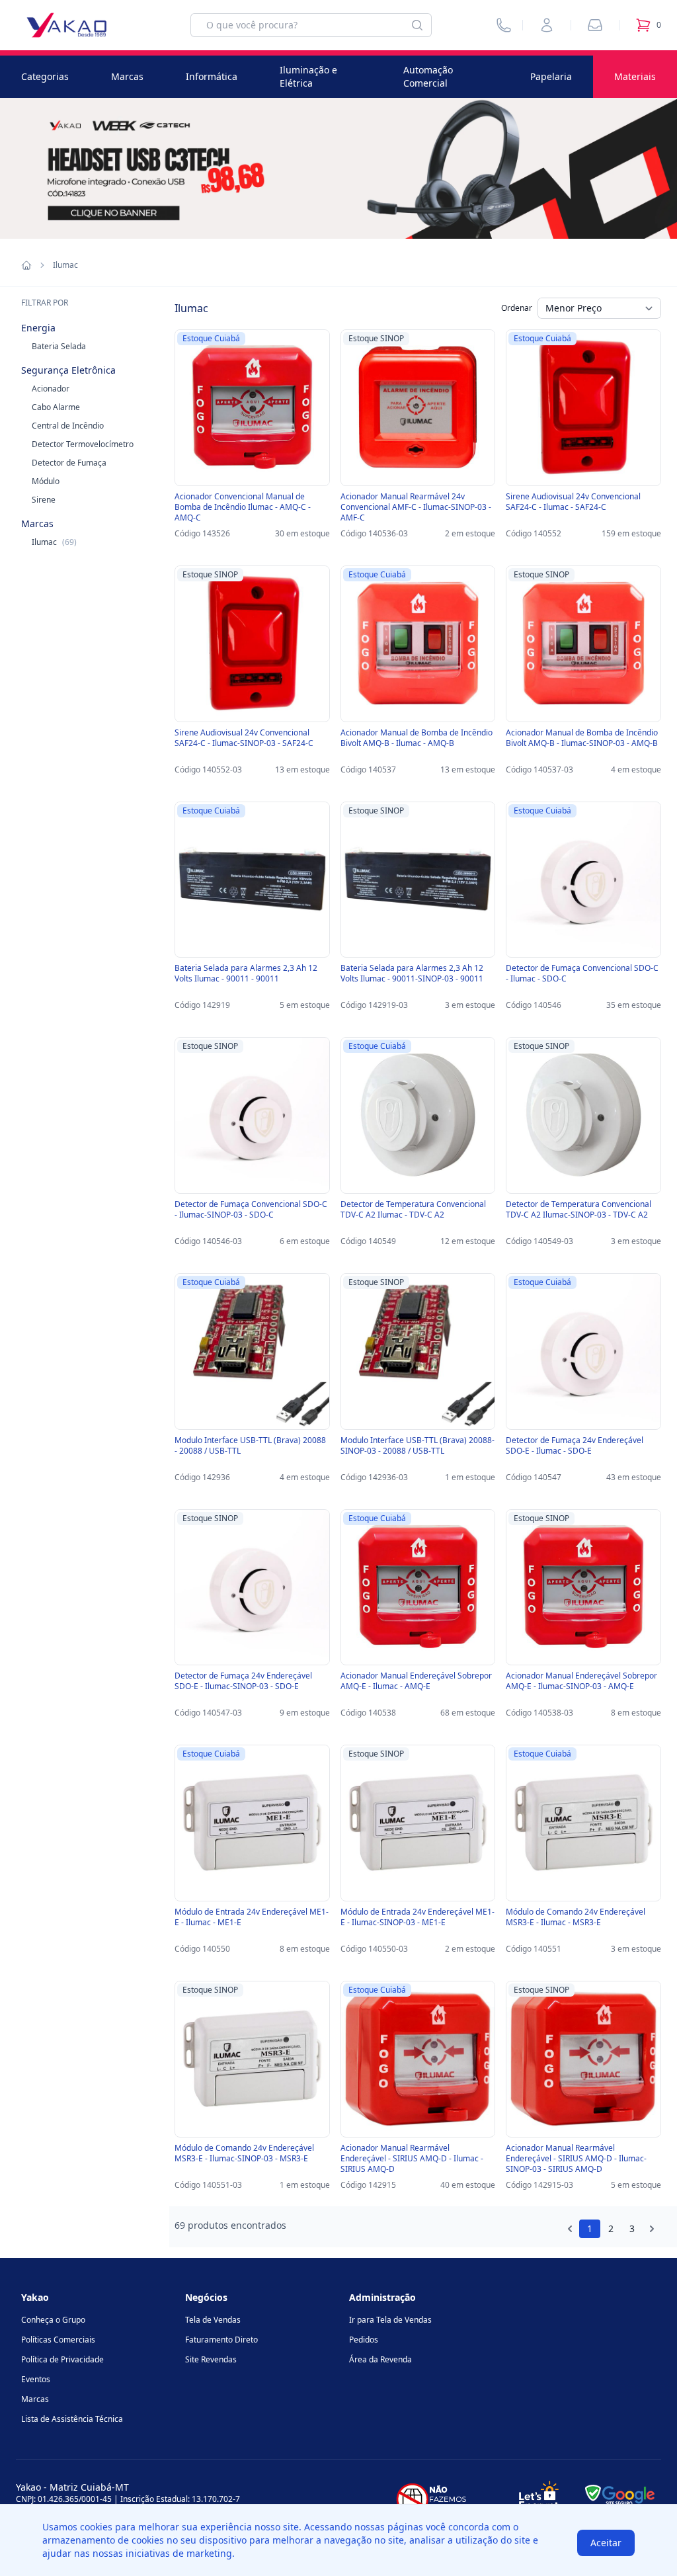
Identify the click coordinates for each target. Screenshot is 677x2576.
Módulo (46, 481)
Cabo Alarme (56, 407)
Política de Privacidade (62, 2359)
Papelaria (551, 76)
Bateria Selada (59, 346)
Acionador (51, 389)
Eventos (36, 2379)
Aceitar (606, 2543)
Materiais (635, 76)
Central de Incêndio (68, 426)
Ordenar (517, 308)
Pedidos (364, 2340)
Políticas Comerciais (58, 2340)
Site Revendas (211, 2359)
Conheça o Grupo (53, 2320)
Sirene (44, 500)
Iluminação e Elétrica (308, 76)
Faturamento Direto (221, 2340)
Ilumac (54, 542)
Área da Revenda (380, 2359)
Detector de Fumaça (69, 463)
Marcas (127, 76)
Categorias (45, 76)
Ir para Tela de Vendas (390, 2320)
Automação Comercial (428, 76)
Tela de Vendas (213, 2320)
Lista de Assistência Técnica (72, 2419)
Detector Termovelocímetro (83, 444)
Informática (212, 76)
